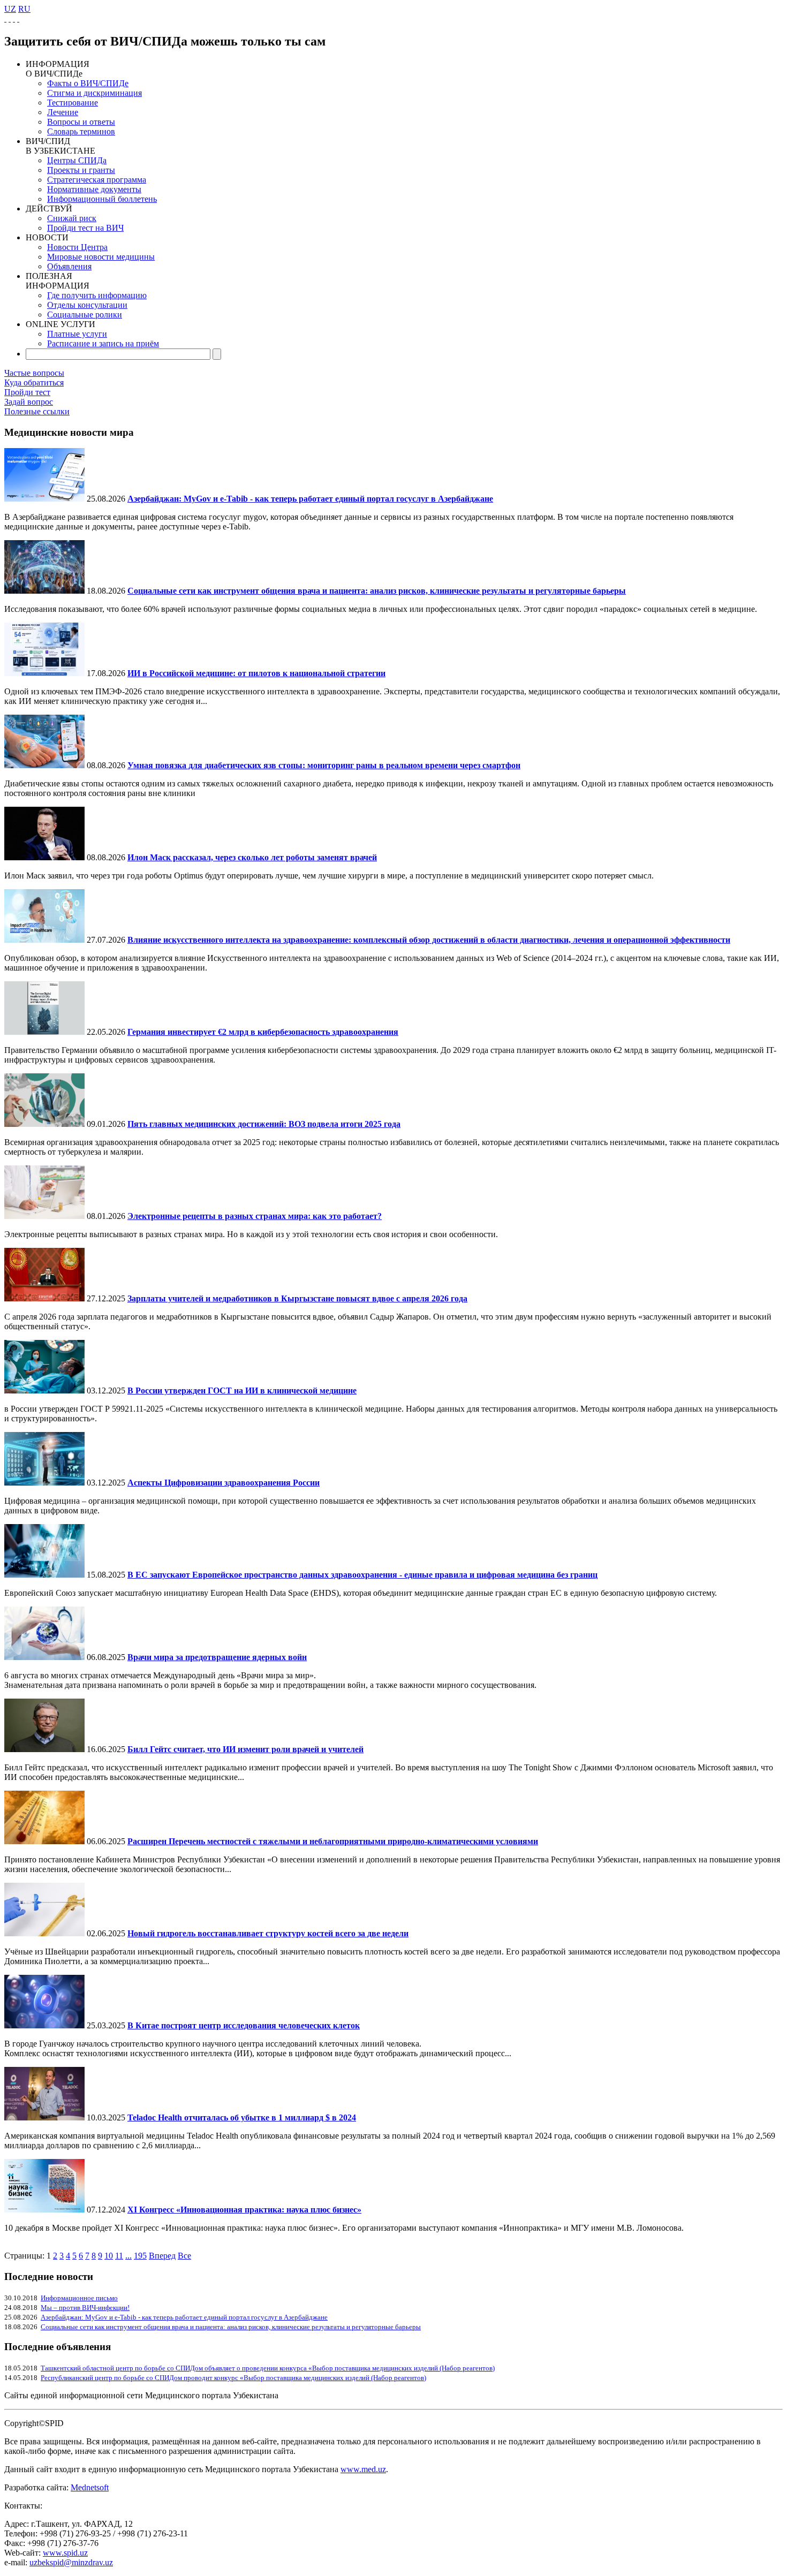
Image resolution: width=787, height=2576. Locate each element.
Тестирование (73, 103)
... (128, 2256)
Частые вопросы (34, 373)
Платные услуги (77, 334)
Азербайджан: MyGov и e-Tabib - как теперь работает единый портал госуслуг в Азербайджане (184, 2317)
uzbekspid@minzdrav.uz (71, 2562)
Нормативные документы (94, 189)
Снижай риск (72, 218)
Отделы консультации (87, 305)
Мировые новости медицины (101, 257)
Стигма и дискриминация (94, 93)
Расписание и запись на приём (103, 343)
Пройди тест (27, 392)
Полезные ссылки (37, 411)
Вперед (162, 2256)
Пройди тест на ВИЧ (85, 228)
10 (109, 2256)
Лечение (63, 112)
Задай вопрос (29, 402)
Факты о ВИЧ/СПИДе (88, 83)
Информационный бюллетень (102, 199)
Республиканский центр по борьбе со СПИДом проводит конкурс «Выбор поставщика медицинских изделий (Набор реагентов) (233, 2378)
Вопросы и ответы (81, 122)
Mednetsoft (90, 2487)
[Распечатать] (18, 18)
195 (140, 2256)
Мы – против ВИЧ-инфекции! (85, 2308)
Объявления (69, 266)
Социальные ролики (85, 315)
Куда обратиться (34, 382)
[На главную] (5, 18)
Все (184, 2256)
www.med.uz (363, 2469)
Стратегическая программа (97, 180)
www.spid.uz (65, 2553)
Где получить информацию (97, 295)
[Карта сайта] (14, 18)
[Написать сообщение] (10, 18)
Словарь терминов (81, 131)
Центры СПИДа (77, 160)
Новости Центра (77, 247)
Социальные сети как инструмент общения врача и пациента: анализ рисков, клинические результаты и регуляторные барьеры (231, 2327)
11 (119, 2256)
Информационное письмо (79, 2298)
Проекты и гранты (81, 170)
